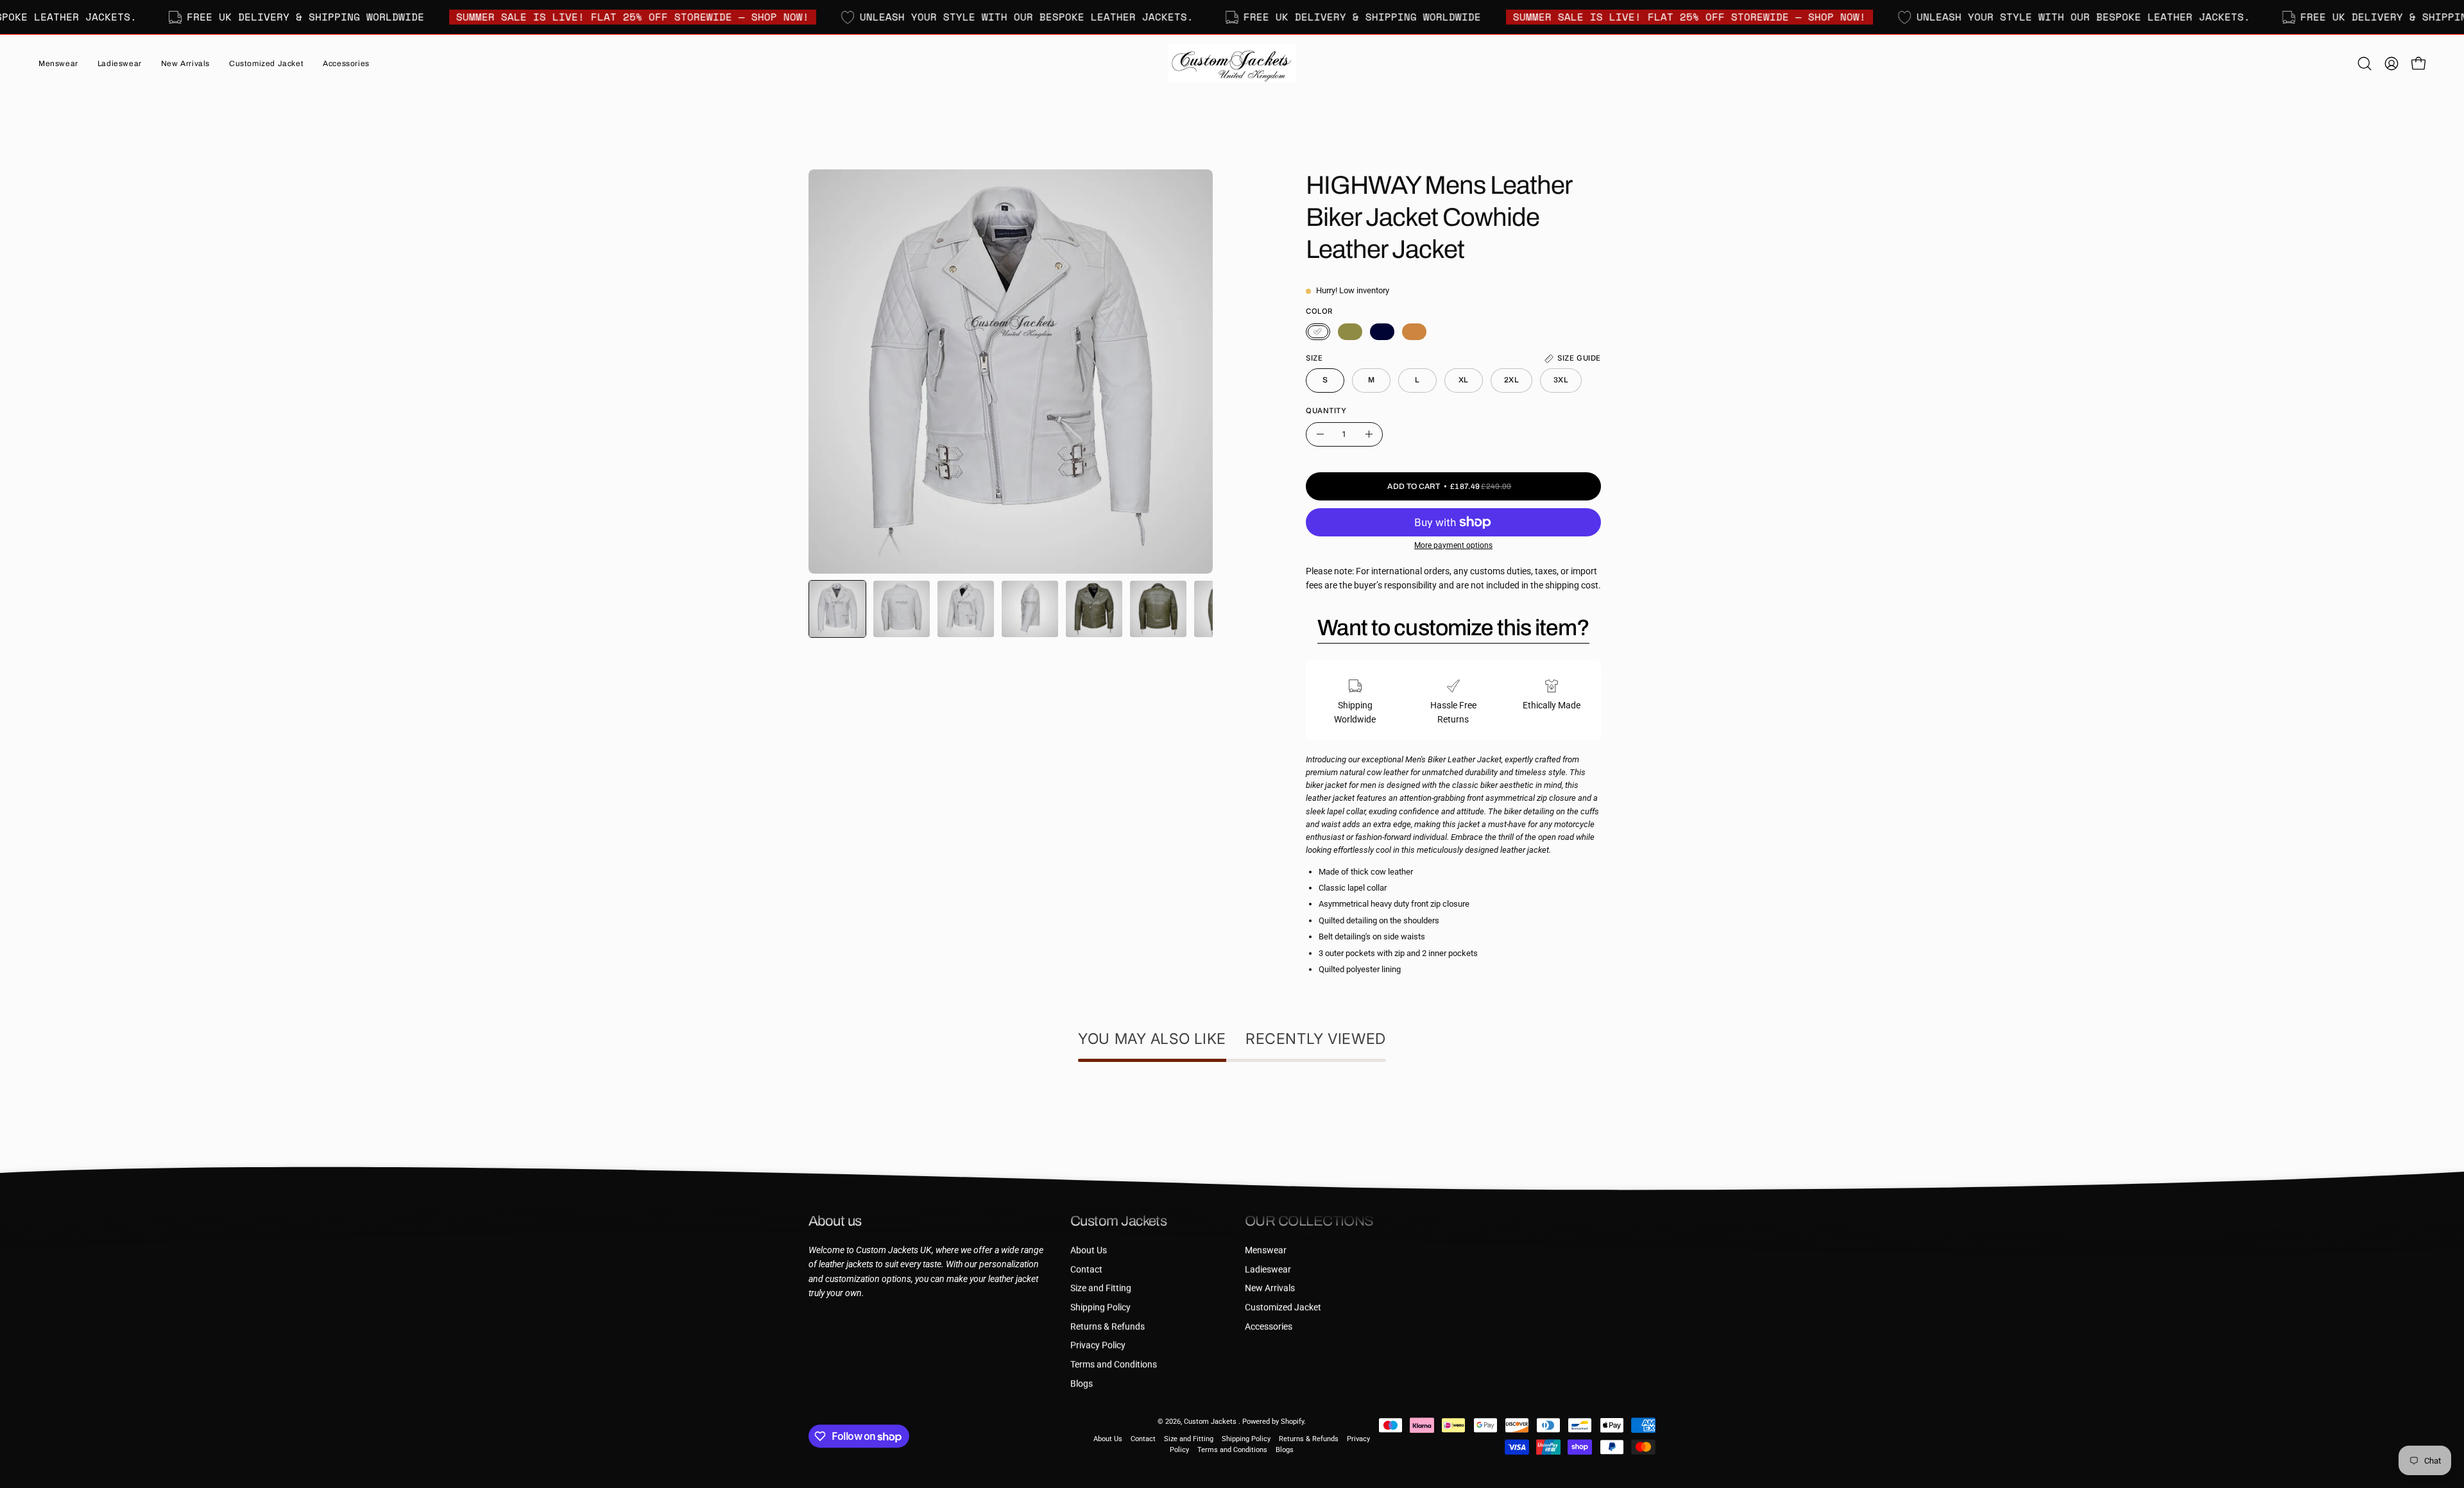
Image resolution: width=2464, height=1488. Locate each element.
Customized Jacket (1283, 1307)
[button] (185, 64)
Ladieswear (1268, 1269)
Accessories (1269, 1326)
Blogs (1082, 1384)
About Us (1089, 1250)
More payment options (1453, 545)
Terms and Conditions (1114, 1364)
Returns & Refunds (1108, 1326)
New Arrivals (1270, 1288)
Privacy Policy (1098, 1345)
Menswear (1266, 1250)
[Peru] (1414, 332)
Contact (1086, 1269)
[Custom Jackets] (1232, 64)
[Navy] (1382, 332)
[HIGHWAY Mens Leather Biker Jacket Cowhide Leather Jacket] (837, 609)
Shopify (1292, 1422)
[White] (1318, 332)
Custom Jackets (1211, 1422)
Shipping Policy (1100, 1307)
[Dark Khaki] (1350, 332)
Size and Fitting (1101, 1288)
